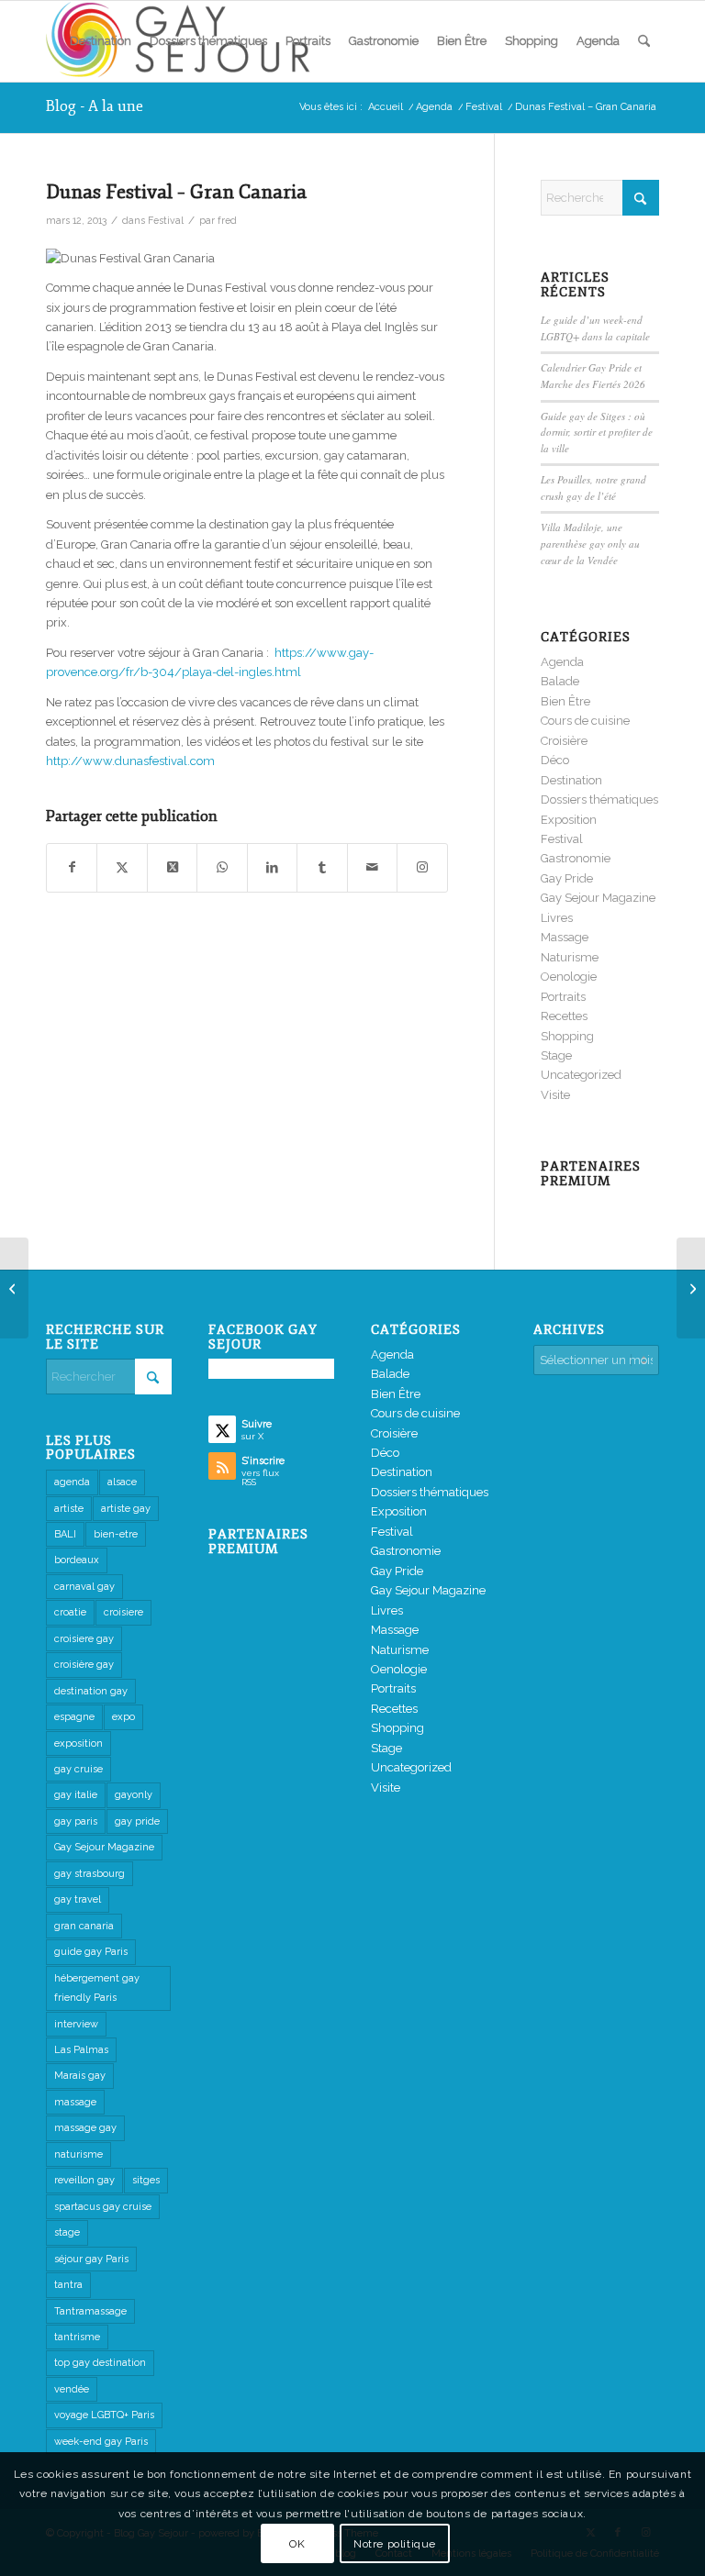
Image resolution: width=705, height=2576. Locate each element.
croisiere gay (84, 1639)
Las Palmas (81, 2050)
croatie (70, 1612)
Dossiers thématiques (599, 799)
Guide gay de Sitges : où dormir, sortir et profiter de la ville (597, 432)
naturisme (78, 2154)
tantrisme (77, 2337)
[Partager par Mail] (372, 867)
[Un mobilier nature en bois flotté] (691, 1288)
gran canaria (84, 1926)
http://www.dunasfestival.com (130, 761)
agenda (72, 1482)
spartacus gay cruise (103, 2207)
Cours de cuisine (585, 721)
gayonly (134, 1795)
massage (75, 2102)
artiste (69, 1509)
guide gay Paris (91, 1952)
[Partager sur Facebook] (72, 867)
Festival (166, 220)
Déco (555, 760)
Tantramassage (90, 2311)
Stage (556, 1055)
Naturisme (570, 957)
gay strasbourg (90, 1874)
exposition (78, 1743)
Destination (571, 780)
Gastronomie (576, 858)
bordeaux (77, 1560)
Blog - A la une (95, 106)
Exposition (569, 820)
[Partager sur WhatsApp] (222, 867)
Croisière (564, 741)
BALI (65, 1534)
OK (297, 2544)
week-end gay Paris (101, 2442)
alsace (122, 1482)
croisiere (123, 1612)
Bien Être (565, 701)
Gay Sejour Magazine (598, 898)
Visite (555, 1095)
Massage (565, 937)
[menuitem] (101, 41)
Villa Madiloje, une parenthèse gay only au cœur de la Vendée (590, 543)
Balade (560, 681)
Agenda (562, 662)
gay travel (78, 1899)
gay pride (137, 1821)
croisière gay (84, 1665)
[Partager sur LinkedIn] (272, 867)
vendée (72, 2389)
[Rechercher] (644, 41)
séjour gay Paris (91, 2259)
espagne (74, 1717)
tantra (68, 2285)
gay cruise (78, 1769)
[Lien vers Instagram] (422, 867)
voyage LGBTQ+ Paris (104, 2415)
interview (76, 2024)
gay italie (76, 1795)
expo (123, 1717)
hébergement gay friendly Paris (97, 1988)
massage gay (85, 2128)
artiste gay (126, 1509)
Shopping (567, 1036)
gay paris (76, 1821)
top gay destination (100, 2363)
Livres (557, 918)
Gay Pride (567, 878)
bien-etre (116, 1534)
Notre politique (395, 2544)
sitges (146, 2180)
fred (227, 220)
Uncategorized (581, 1075)
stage (67, 2232)
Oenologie (569, 977)
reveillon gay (84, 2180)
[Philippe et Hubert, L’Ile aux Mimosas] (14, 1288)
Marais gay (80, 2076)
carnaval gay (84, 1587)
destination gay (91, 1691)
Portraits (563, 997)
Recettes (564, 1016)
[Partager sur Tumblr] (322, 867)
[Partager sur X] (122, 867)
